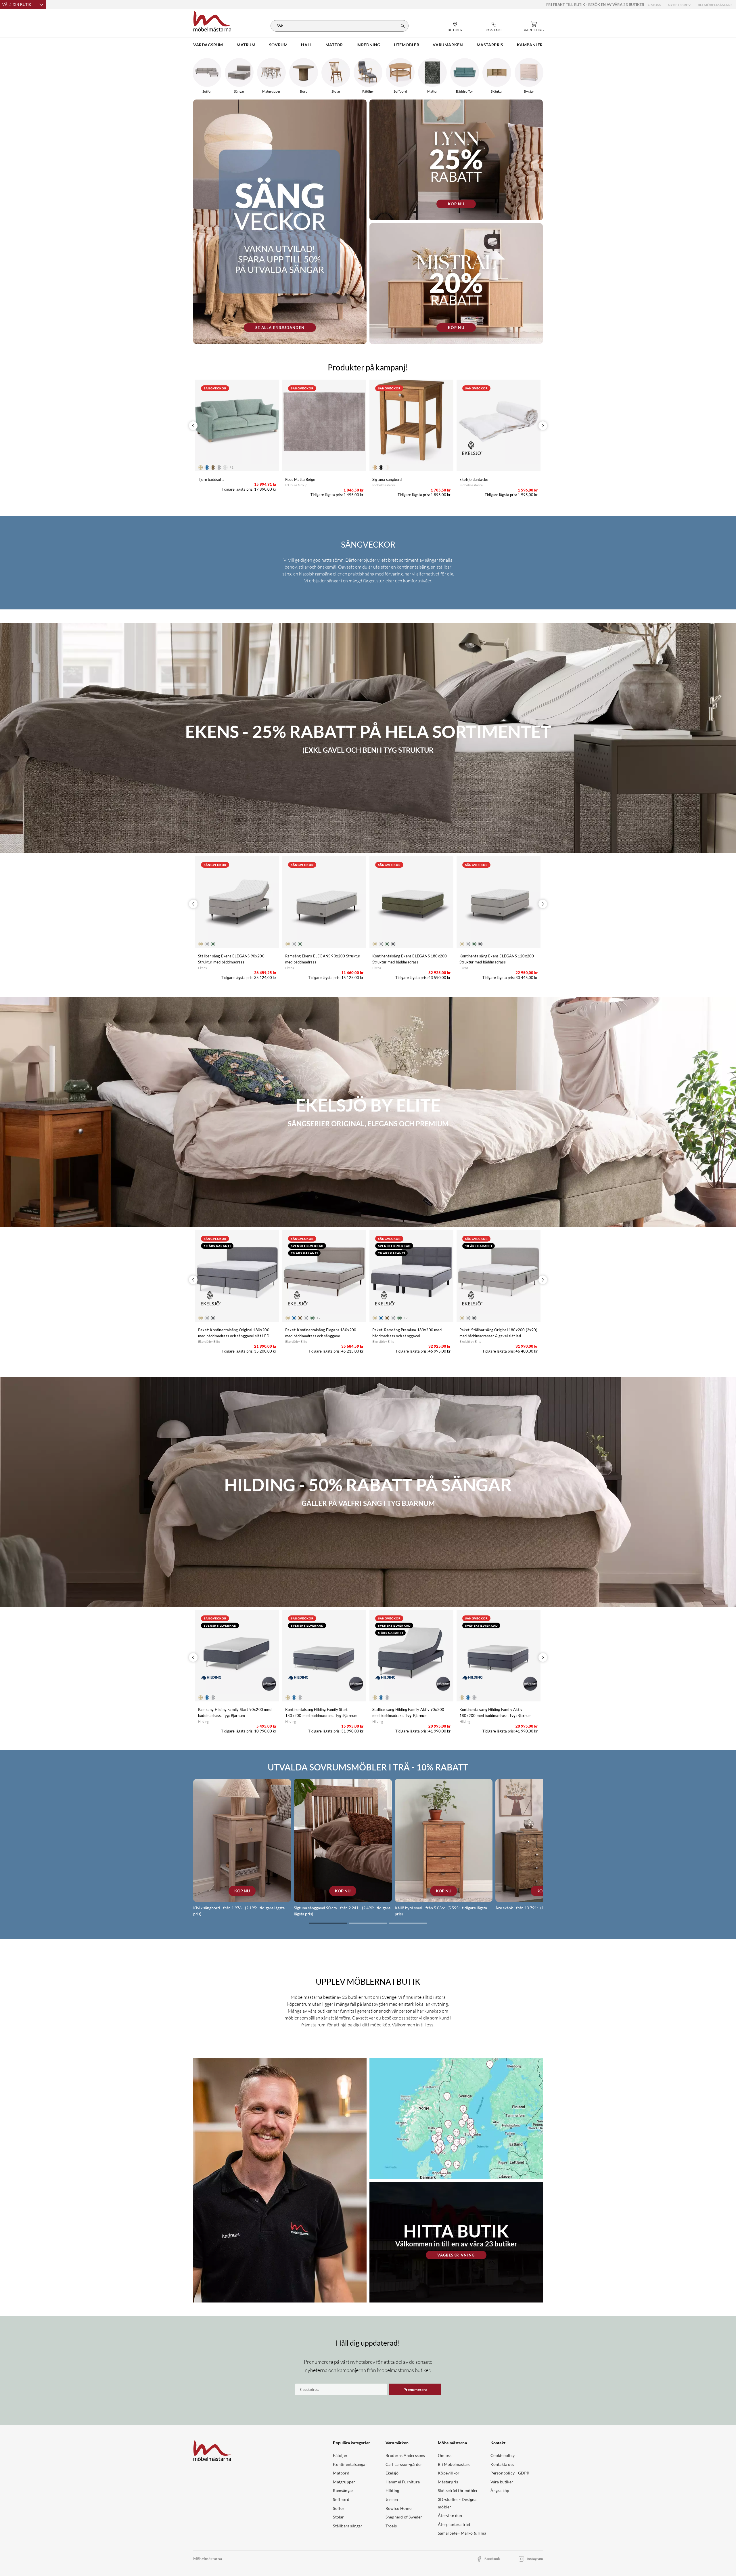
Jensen (392, 2499)
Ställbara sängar (348, 2526)
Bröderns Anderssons (405, 2455)
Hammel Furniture (403, 2482)
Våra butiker (502, 2482)
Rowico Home (398, 2508)
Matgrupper (344, 2482)
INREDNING (368, 45)
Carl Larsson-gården (404, 2464)
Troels (391, 2526)
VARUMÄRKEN (448, 45)
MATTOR (334, 45)
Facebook (492, 2559)
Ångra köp (500, 2490)
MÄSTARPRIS (490, 45)
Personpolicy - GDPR (510, 2473)
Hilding (392, 2490)
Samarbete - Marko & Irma (462, 2533)
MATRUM (246, 45)
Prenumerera (415, 2389)
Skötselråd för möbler (458, 2490)
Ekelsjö (392, 2473)
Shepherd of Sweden (404, 2517)
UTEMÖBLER (407, 45)
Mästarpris (448, 2482)
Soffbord (341, 2499)
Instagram (535, 2559)
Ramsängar (343, 2490)
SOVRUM (278, 45)
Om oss (654, 5)
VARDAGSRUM (208, 45)
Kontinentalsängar (350, 2464)
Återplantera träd (454, 2524)
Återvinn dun (450, 2515)
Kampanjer (530, 45)
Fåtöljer (340, 2455)
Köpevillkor (449, 2473)
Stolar (338, 2517)
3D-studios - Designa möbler (457, 2503)
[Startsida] (212, 20)
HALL (306, 45)
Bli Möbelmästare (715, 5)
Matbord (341, 2473)
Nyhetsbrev (679, 5)
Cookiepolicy (503, 2455)
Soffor (339, 2508)
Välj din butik (17, 5)
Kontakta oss (502, 2464)
